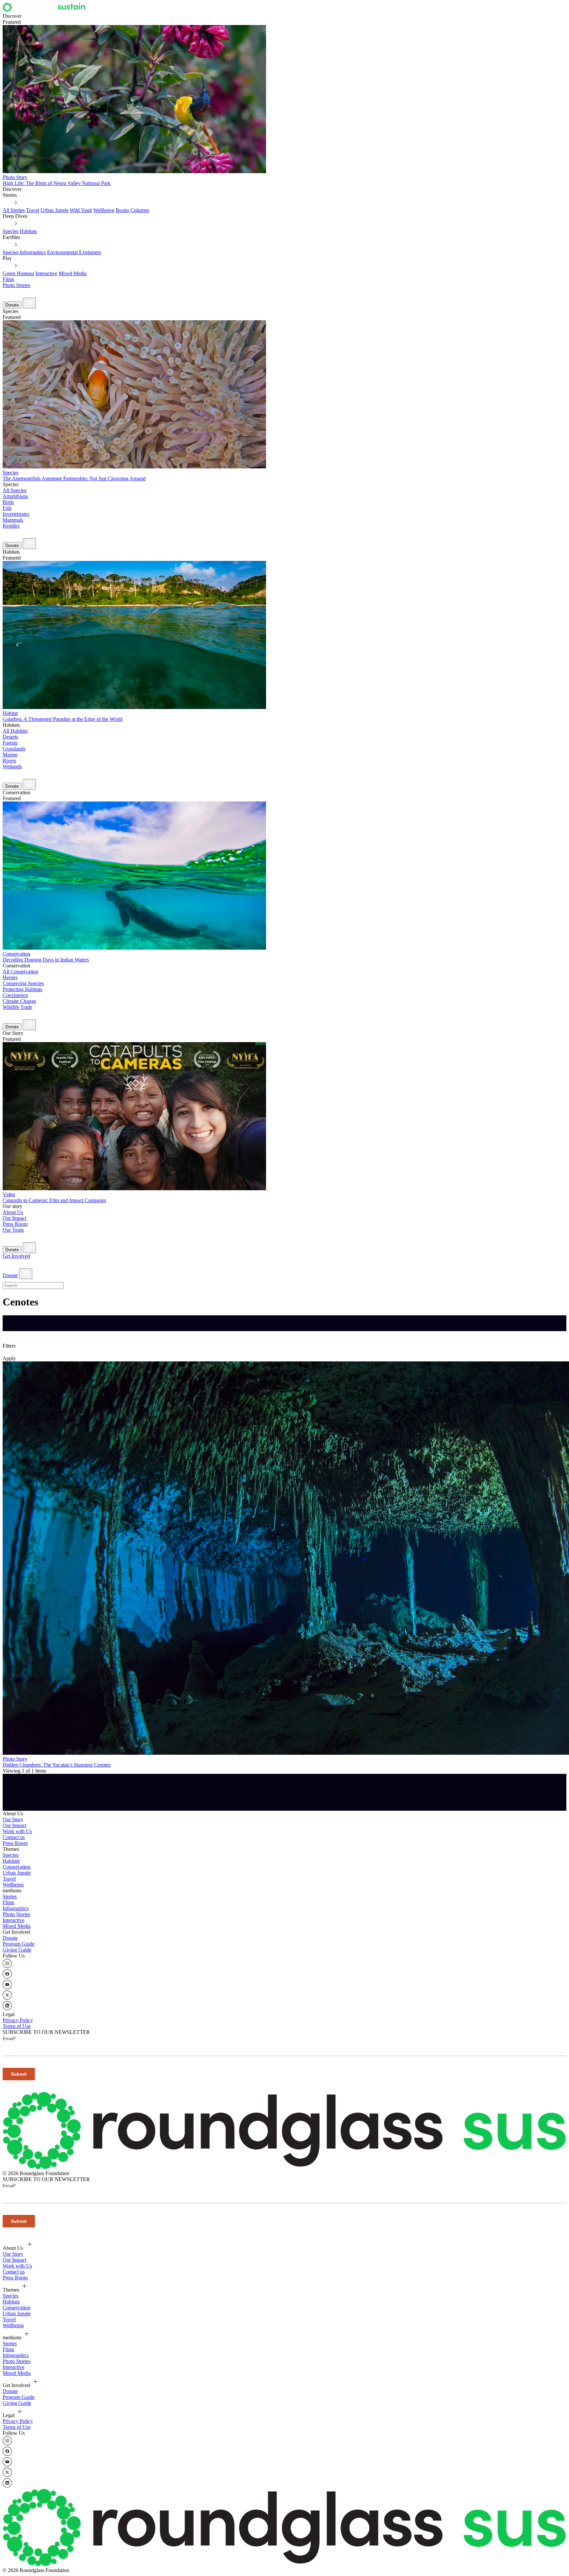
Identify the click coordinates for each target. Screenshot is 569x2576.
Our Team (13, 1230)
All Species (14, 490)
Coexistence (15, 995)
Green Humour (18, 273)
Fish (7, 508)
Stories (10, 1896)
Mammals (13, 520)
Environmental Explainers (74, 252)
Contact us (14, 1837)
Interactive (46, 273)
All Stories (14, 210)
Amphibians (15, 496)
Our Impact (14, 1218)
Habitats (28, 231)
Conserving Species (23, 983)
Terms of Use (17, 2026)
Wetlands (12, 766)
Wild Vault (81, 210)
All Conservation (20, 972)
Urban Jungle (54, 210)
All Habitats (15, 731)
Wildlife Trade (17, 1007)
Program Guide (19, 1944)
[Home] (46, 10)
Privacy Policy (18, 2020)
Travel (33, 210)
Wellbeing (104, 210)
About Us (13, 1212)
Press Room (15, 1224)
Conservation (16, 1867)
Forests (10, 743)
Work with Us (17, 1831)
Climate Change (19, 1001)
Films (8, 279)
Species (11, 231)
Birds (8, 502)
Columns (140, 210)
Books (122, 210)
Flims (8, 1902)
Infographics (16, 1908)
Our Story (13, 1819)
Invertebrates (16, 514)
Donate (12, 305)
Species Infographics (24, 252)
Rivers (9, 761)
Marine (10, 755)
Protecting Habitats (22, 989)
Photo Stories (16, 285)
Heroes (10, 977)
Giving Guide (17, 1950)
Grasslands (14, 749)
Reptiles (11, 526)
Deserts (10, 737)
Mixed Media (73, 273)
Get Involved (16, 1256)
